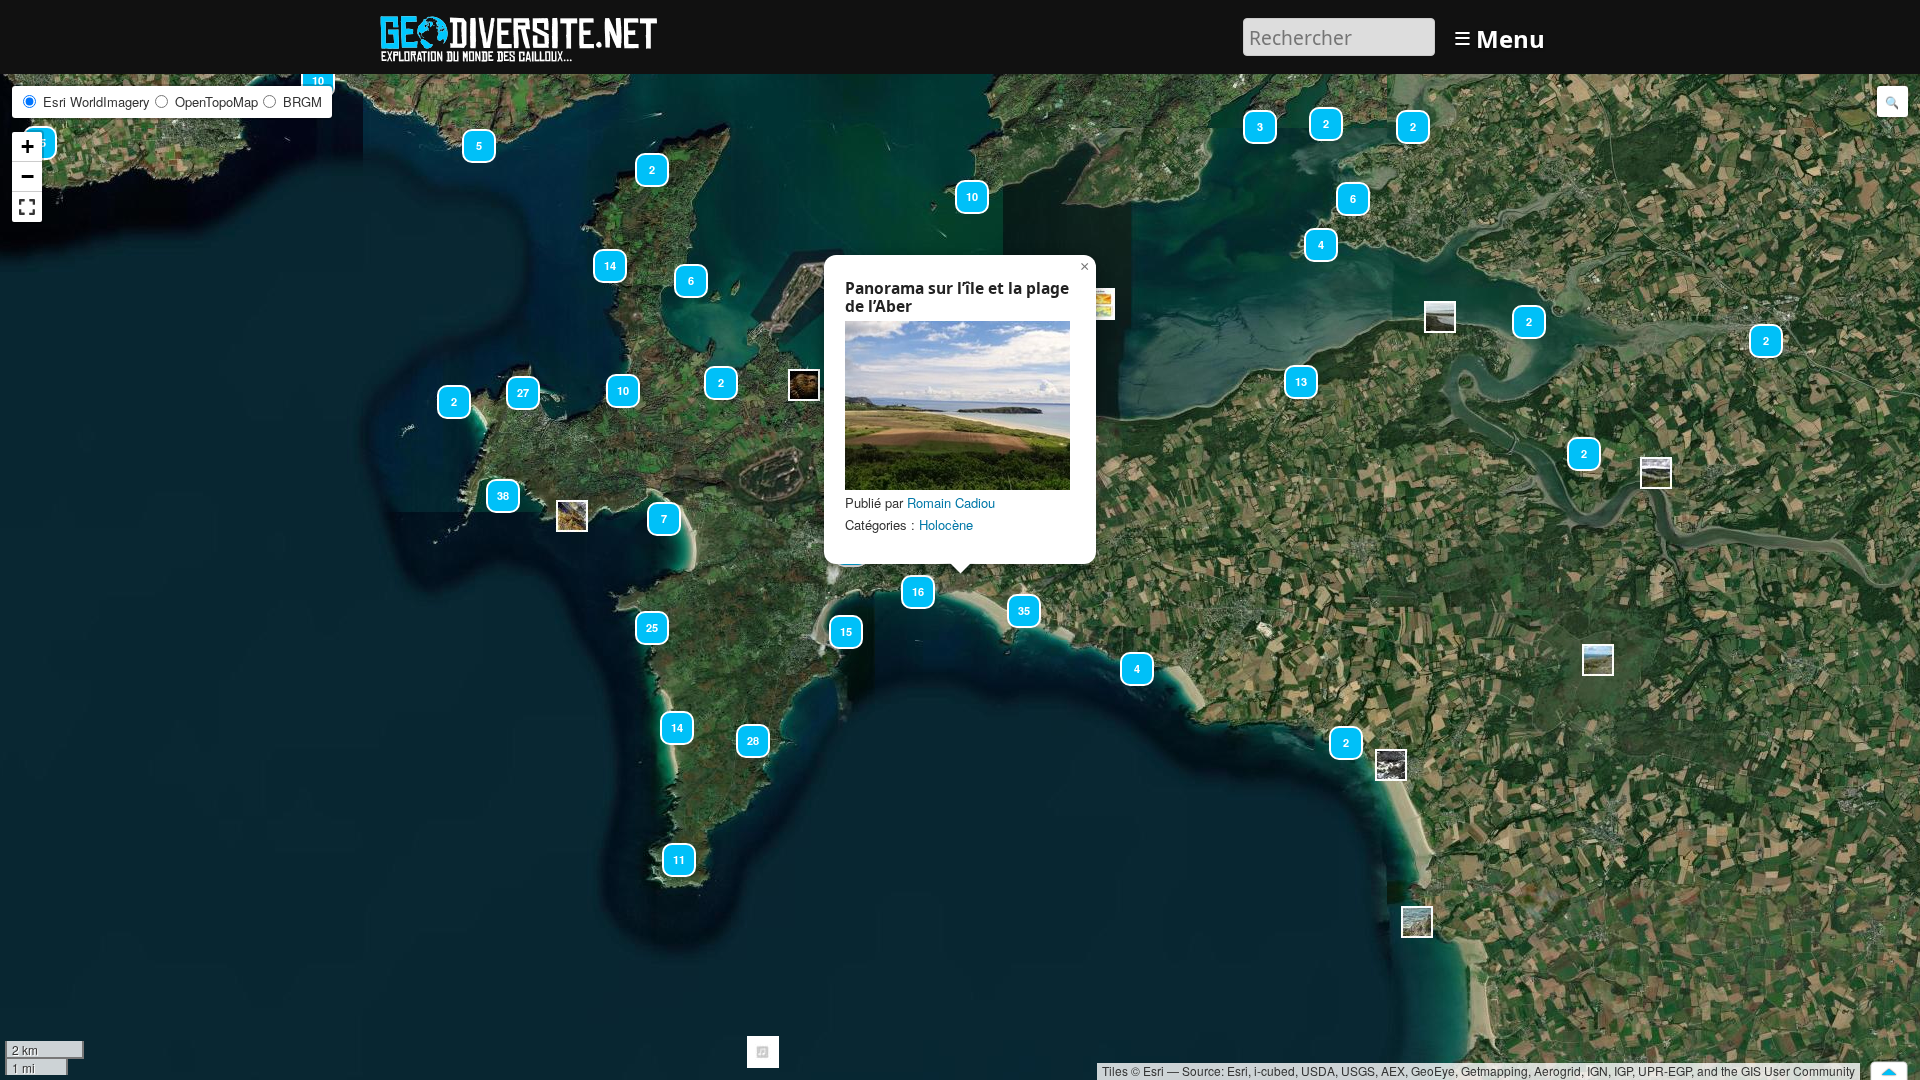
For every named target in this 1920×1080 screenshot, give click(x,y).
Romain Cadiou (951, 502)
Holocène (946, 524)
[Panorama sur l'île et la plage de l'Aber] (957, 405)
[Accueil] (527, 34)
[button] (1417, 922)
